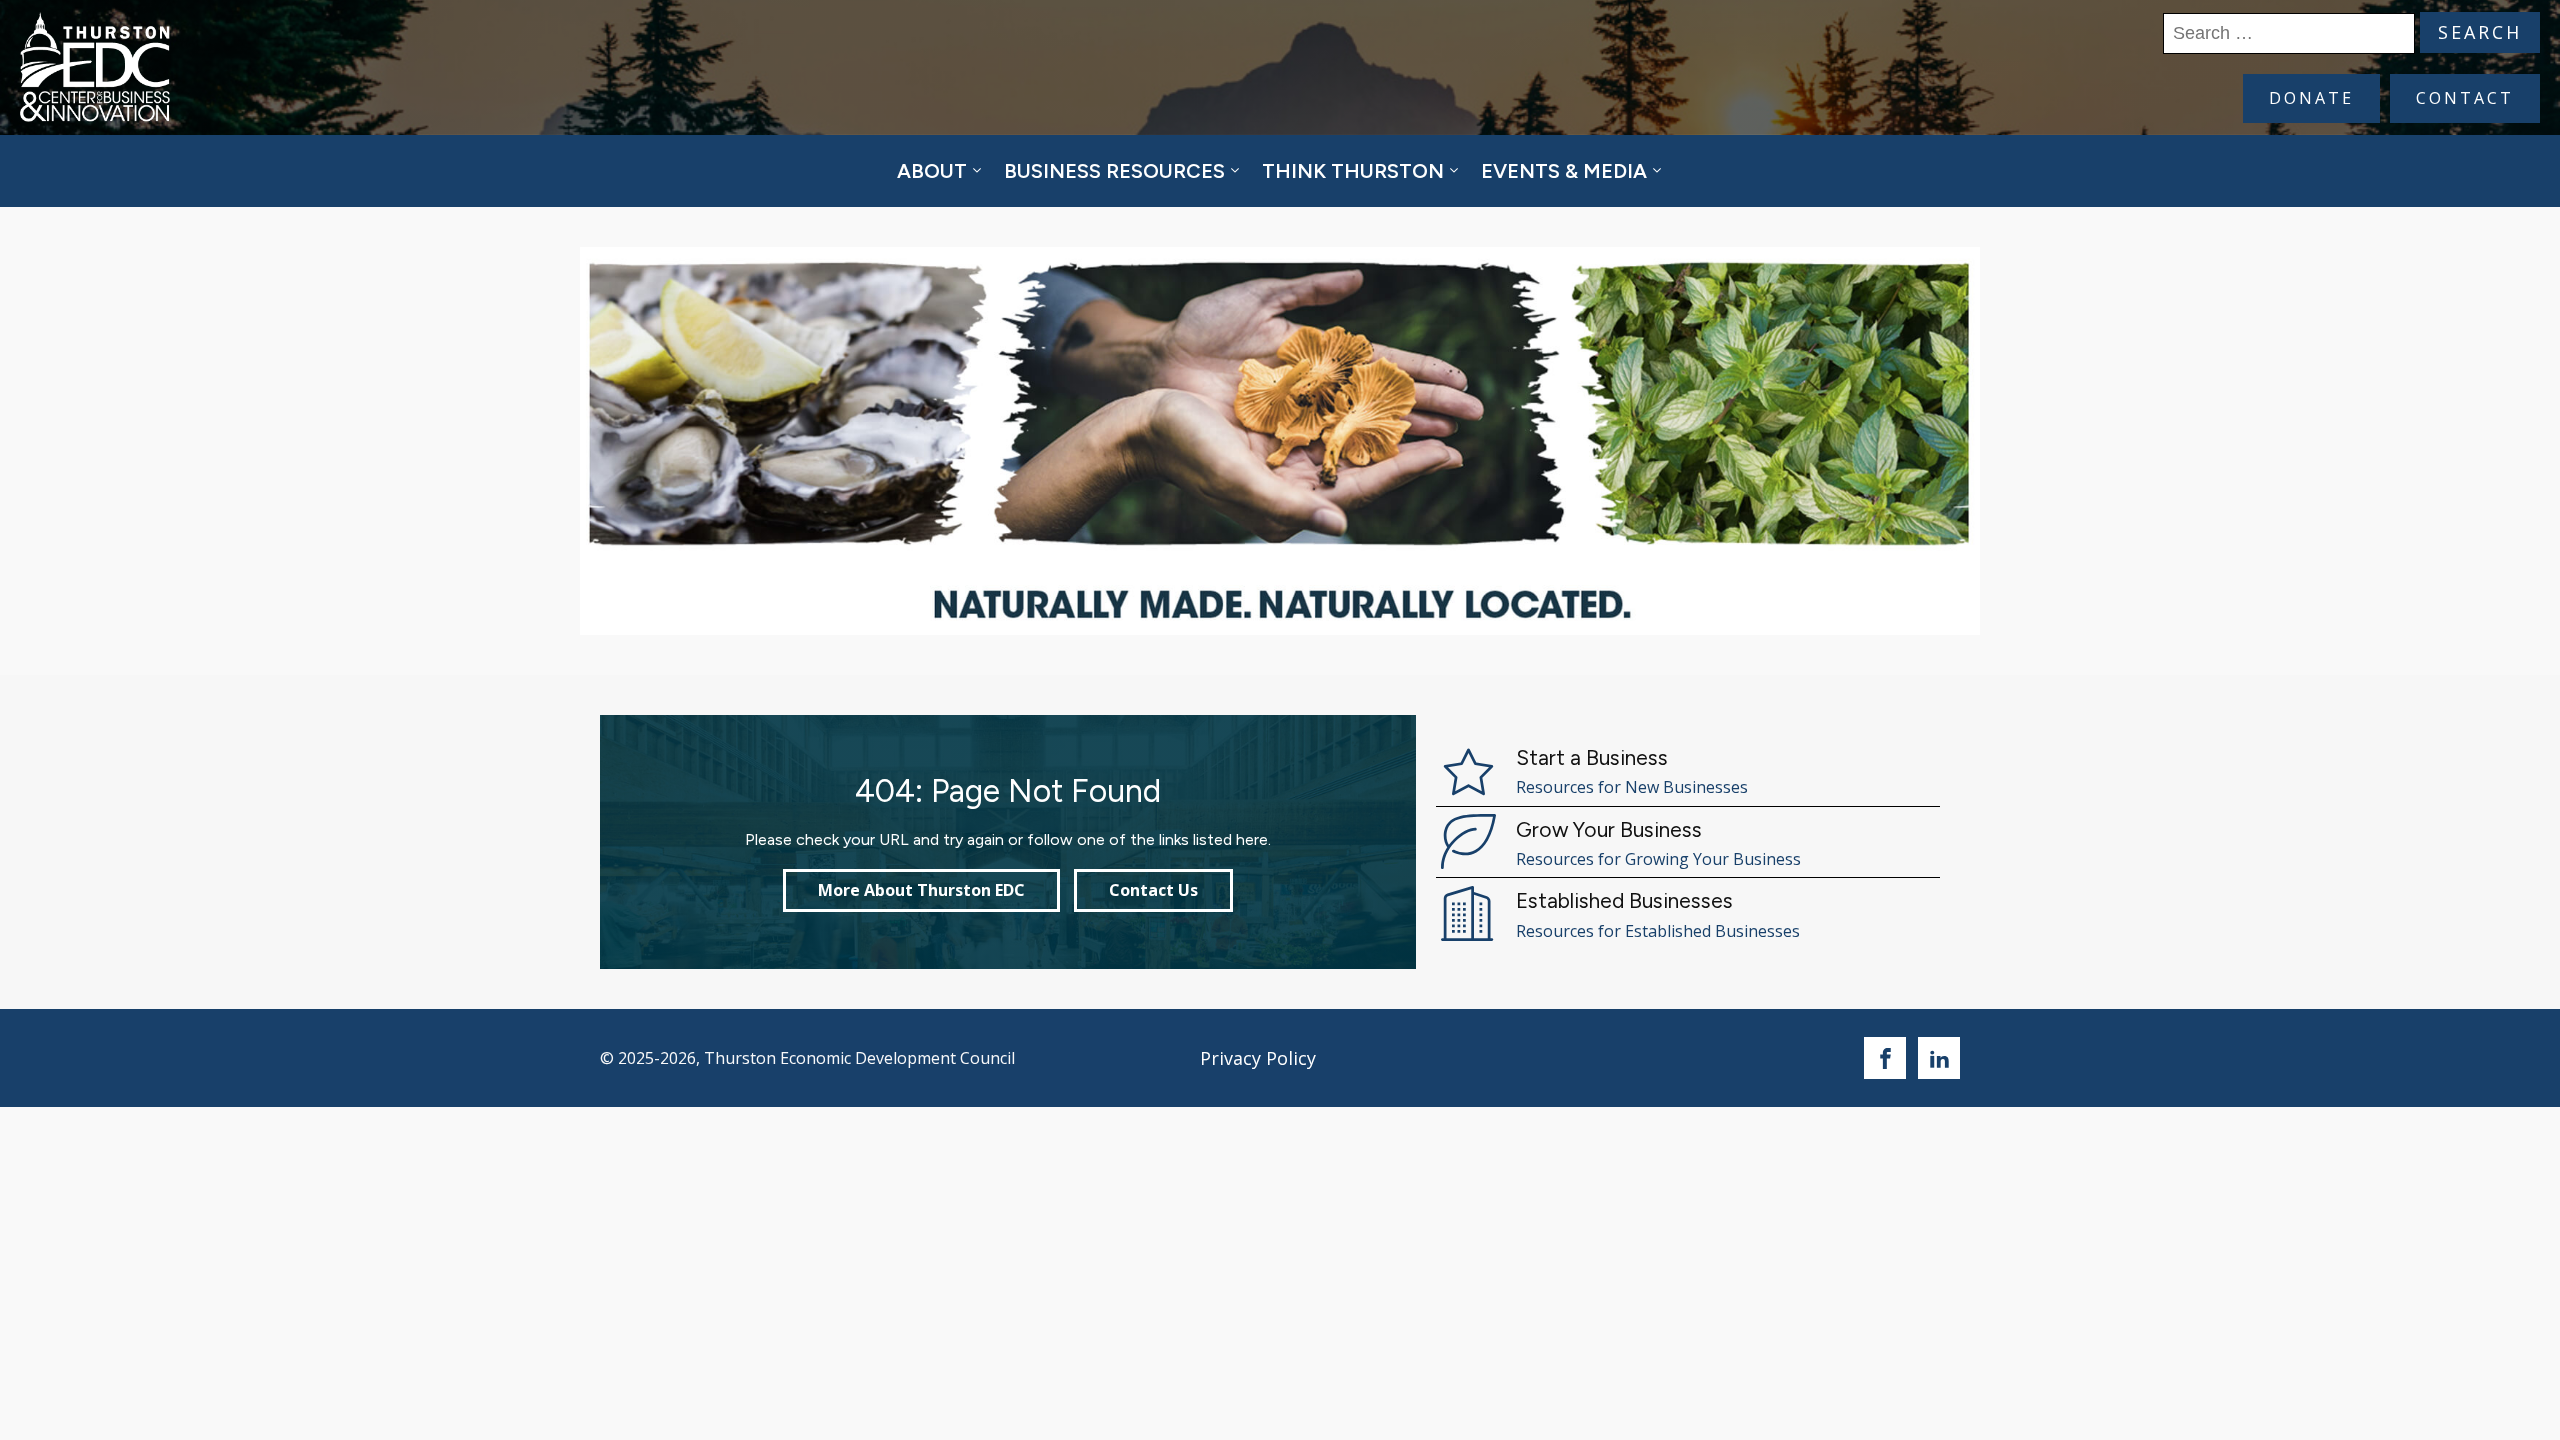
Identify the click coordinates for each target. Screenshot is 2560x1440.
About (932, 171)
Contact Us (1153, 890)
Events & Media (1564, 171)
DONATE (2311, 98)
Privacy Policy (1258, 1058)
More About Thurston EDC (921, 890)
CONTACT (2465, 98)
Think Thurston (1353, 171)
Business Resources (1114, 171)
